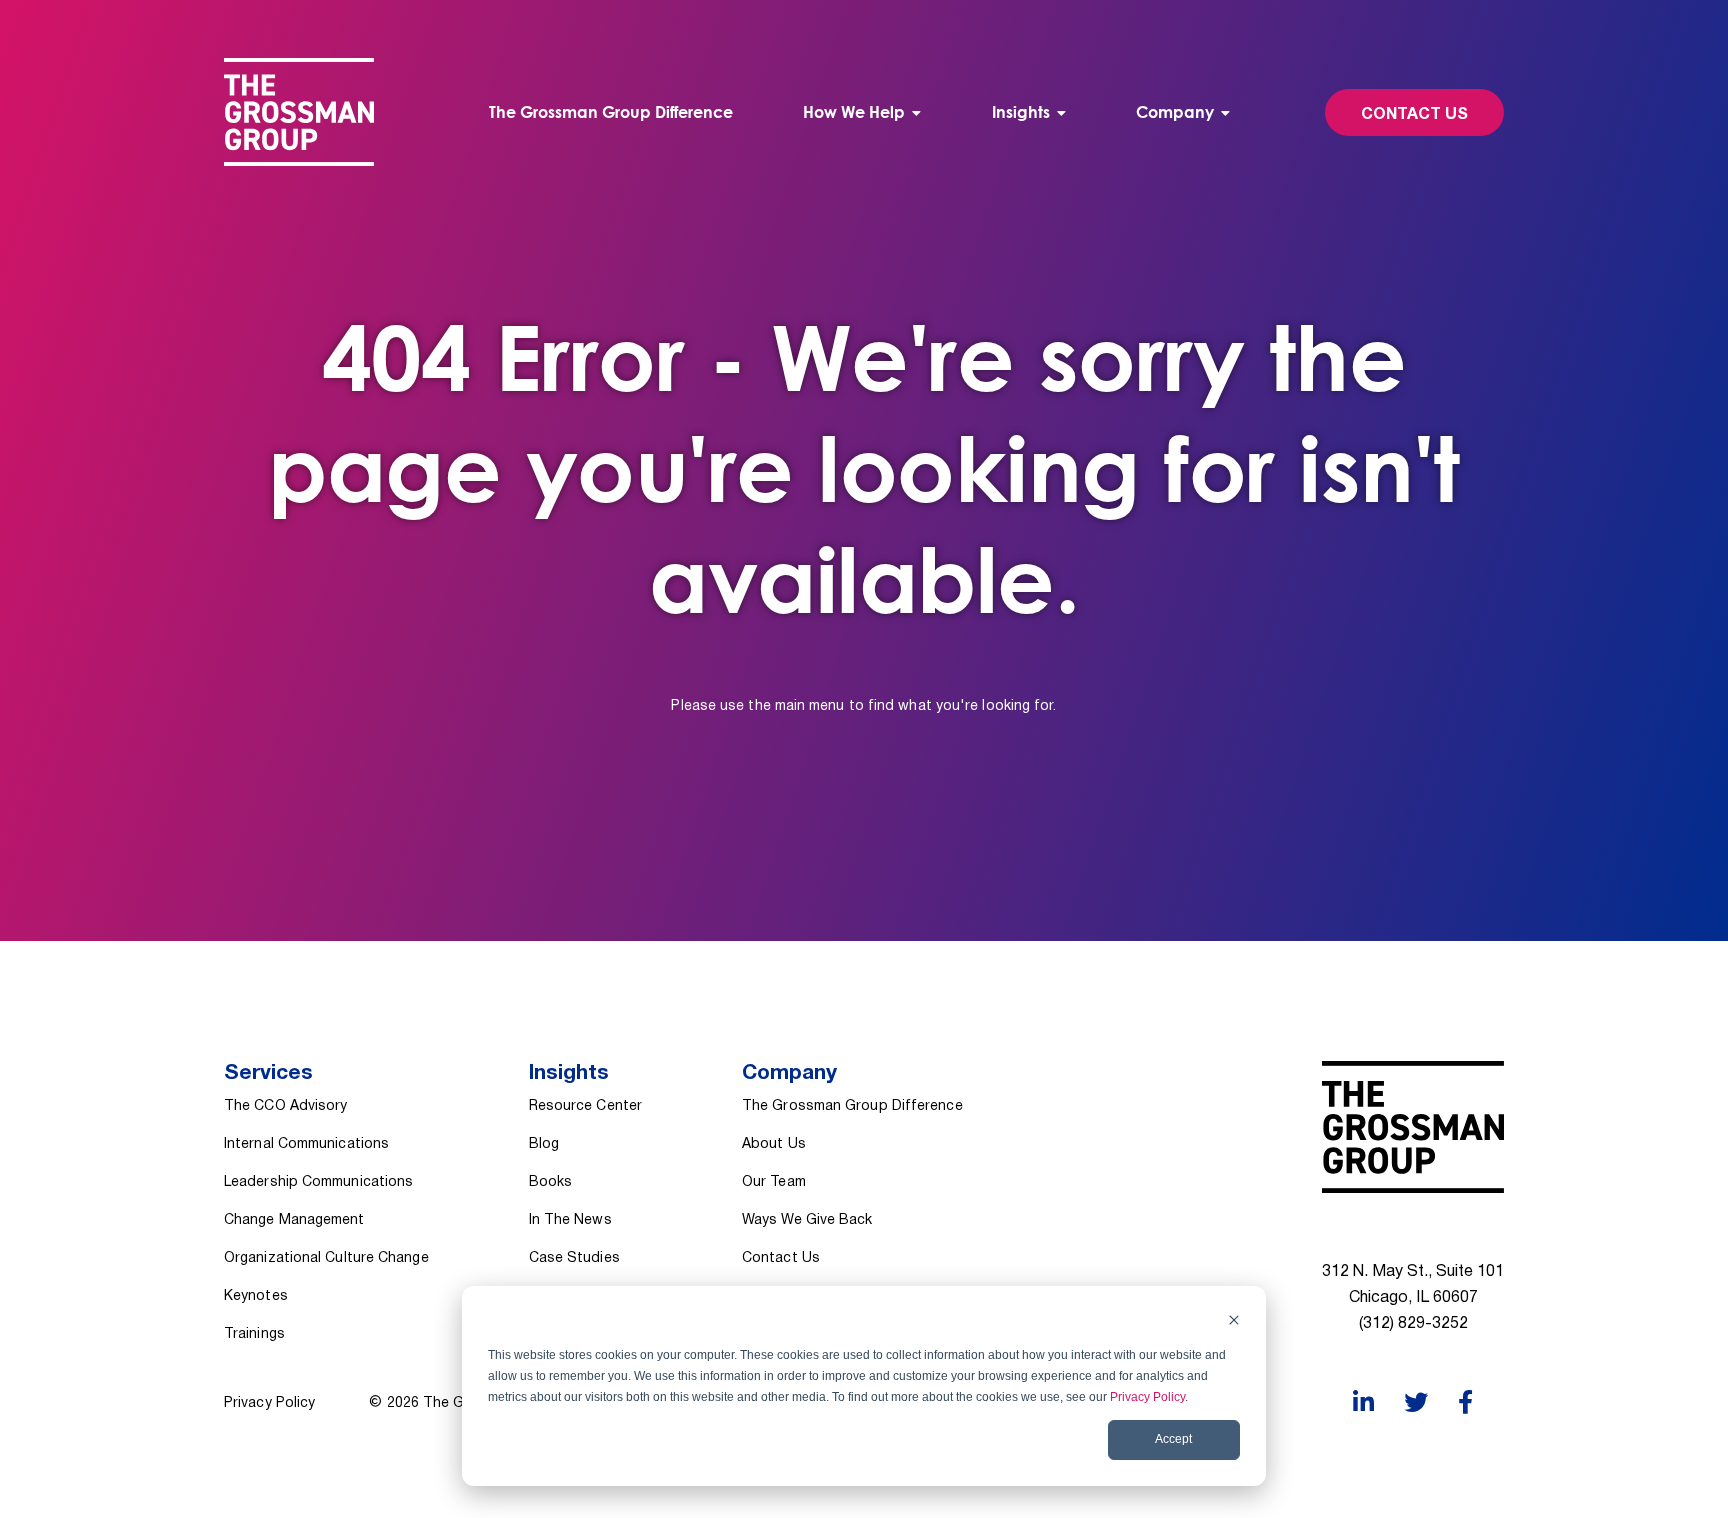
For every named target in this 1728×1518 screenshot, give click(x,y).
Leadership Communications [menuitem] (318, 1182)
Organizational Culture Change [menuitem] (326, 1258)
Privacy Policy (1147, 1397)
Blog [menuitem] (544, 1144)
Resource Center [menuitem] (585, 1106)
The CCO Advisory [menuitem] (285, 1106)
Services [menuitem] (268, 1073)
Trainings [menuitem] (254, 1334)
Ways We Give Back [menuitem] (807, 1220)
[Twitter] (1416, 1402)
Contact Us (1414, 115)
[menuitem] (862, 112)
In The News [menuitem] (570, 1220)
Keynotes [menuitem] (256, 1296)
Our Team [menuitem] (774, 1182)
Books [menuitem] (550, 1182)
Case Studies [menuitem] (574, 1258)
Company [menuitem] (1175, 112)
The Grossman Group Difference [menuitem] (611, 112)
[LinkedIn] (1363, 1402)
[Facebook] (1465, 1402)
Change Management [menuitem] (294, 1220)
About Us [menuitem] (774, 1144)
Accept (1173, 1439)
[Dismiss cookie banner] (1234, 1322)
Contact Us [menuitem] (781, 1258)
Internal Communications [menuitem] (306, 1144)
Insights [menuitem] (1021, 112)
